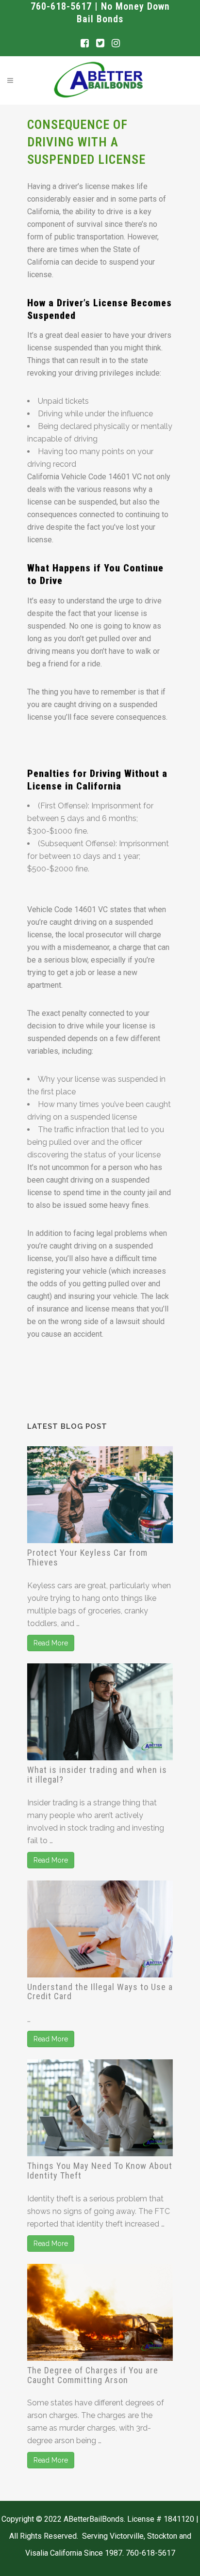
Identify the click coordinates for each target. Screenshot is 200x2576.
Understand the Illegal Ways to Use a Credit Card (100, 1992)
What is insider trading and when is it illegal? (97, 1775)
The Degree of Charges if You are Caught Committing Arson (93, 2375)
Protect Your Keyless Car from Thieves (87, 1557)
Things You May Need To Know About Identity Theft (100, 2171)
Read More (51, 1643)
